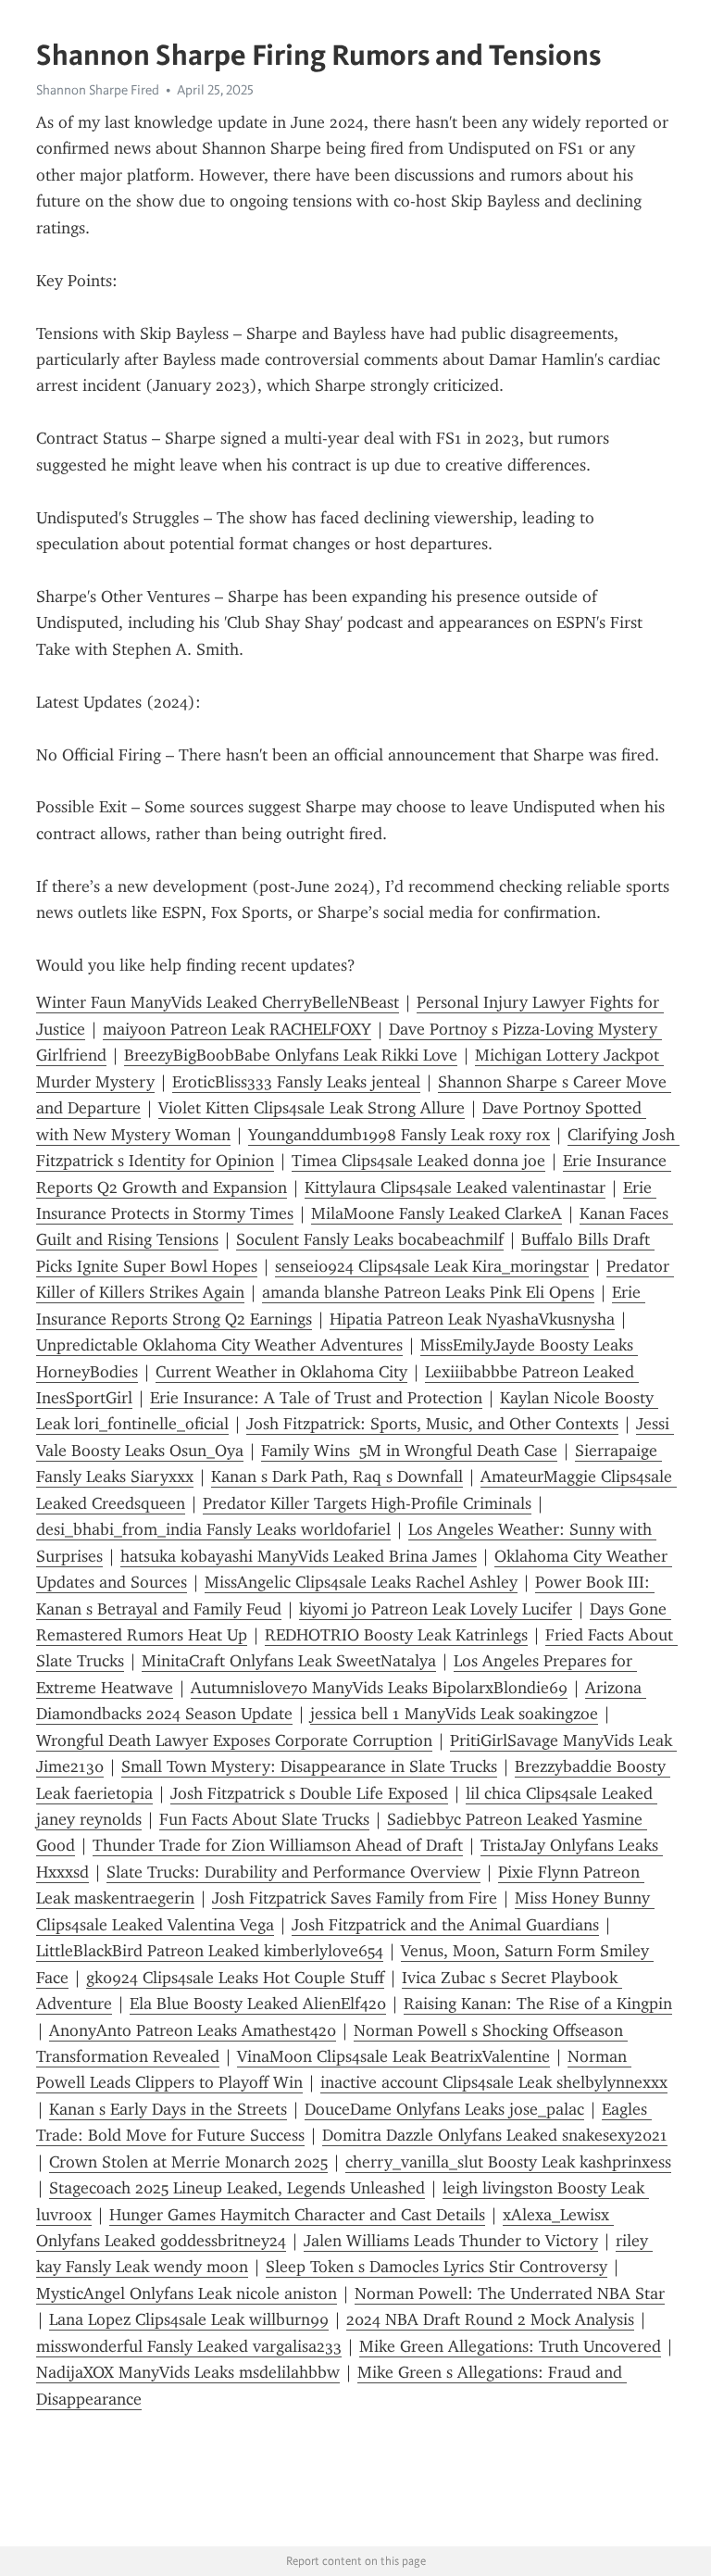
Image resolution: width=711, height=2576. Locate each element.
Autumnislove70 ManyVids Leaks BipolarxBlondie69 (379, 1688)
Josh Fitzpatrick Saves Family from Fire (355, 1898)
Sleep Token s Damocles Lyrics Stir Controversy (437, 2267)
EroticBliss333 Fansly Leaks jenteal (296, 1082)
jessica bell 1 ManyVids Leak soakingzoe (454, 1714)
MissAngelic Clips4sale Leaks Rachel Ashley (361, 1582)
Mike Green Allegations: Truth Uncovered (510, 2346)
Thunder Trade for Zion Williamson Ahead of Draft (278, 1845)
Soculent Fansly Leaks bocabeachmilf (370, 1239)
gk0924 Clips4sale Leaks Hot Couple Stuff (235, 1978)
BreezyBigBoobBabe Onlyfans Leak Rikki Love (291, 1055)
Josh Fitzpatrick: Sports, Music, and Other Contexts (432, 1424)
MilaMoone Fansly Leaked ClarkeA (437, 1213)
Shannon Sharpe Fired (98, 90)
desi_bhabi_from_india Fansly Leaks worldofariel (213, 1529)
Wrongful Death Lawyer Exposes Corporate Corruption (234, 1740)
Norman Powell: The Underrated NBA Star (510, 2293)
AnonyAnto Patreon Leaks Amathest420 (193, 2030)
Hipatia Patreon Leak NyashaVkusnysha (472, 1319)
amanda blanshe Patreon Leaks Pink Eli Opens (428, 1292)
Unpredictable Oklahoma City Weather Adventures (219, 1345)
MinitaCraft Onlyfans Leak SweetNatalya (289, 1661)
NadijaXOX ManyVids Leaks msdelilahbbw (188, 2372)
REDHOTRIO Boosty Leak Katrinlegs (396, 1635)
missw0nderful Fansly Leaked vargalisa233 (189, 2346)
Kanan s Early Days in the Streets (168, 2109)
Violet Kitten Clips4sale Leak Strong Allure (312, 1108)
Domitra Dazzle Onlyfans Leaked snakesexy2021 (495, 2135)
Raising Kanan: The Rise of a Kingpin (538, 2004)
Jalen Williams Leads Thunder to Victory (451, 2241)
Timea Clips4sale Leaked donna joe (418, 1161)
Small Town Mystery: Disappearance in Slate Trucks (309, 1766)
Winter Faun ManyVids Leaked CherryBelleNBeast (218, 1002)
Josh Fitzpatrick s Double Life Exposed (309, 1793)
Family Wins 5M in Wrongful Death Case (409, 1451)
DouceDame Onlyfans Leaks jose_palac (444, 2109)
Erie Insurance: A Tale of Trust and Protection (316, 1398)
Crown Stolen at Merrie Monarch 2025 (188, 2162)
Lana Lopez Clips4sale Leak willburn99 (189, 2319)
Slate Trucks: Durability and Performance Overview (293, 1872)
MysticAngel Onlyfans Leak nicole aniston (187, 2293)
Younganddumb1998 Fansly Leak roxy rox (399, 1135)
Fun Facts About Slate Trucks (264, 1819)
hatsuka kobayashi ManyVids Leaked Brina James (299, 1556)
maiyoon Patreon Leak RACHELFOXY (237, 1029)
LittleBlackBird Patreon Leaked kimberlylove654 (210, 1951)
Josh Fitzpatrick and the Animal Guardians (445, 1925)
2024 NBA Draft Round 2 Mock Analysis (490, 2319)
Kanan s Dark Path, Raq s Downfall (337, 1476)
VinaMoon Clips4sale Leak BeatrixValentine (393, 2056)
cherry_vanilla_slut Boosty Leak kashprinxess (508, 2162)
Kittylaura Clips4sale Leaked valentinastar (455, 1187)
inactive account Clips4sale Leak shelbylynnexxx (494, 2082)
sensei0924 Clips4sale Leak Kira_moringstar (432, 1266)
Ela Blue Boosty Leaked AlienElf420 (258, 2004)
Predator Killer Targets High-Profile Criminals (367, 1503)
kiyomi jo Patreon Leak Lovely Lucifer (436, 1609)
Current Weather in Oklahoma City (281, 1372)
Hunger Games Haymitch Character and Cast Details (297, 2215)
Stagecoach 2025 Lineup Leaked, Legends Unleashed (237, 2188)
